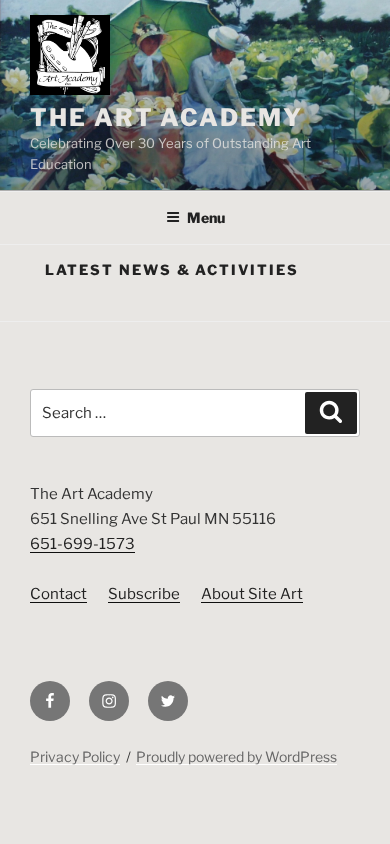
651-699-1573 (82, 544)
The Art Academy (166, 117)
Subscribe (144, 594)
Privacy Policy (75, 756)
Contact (58, 594)
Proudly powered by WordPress (236, 756)
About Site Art (252, 594)
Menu (206, 217)
